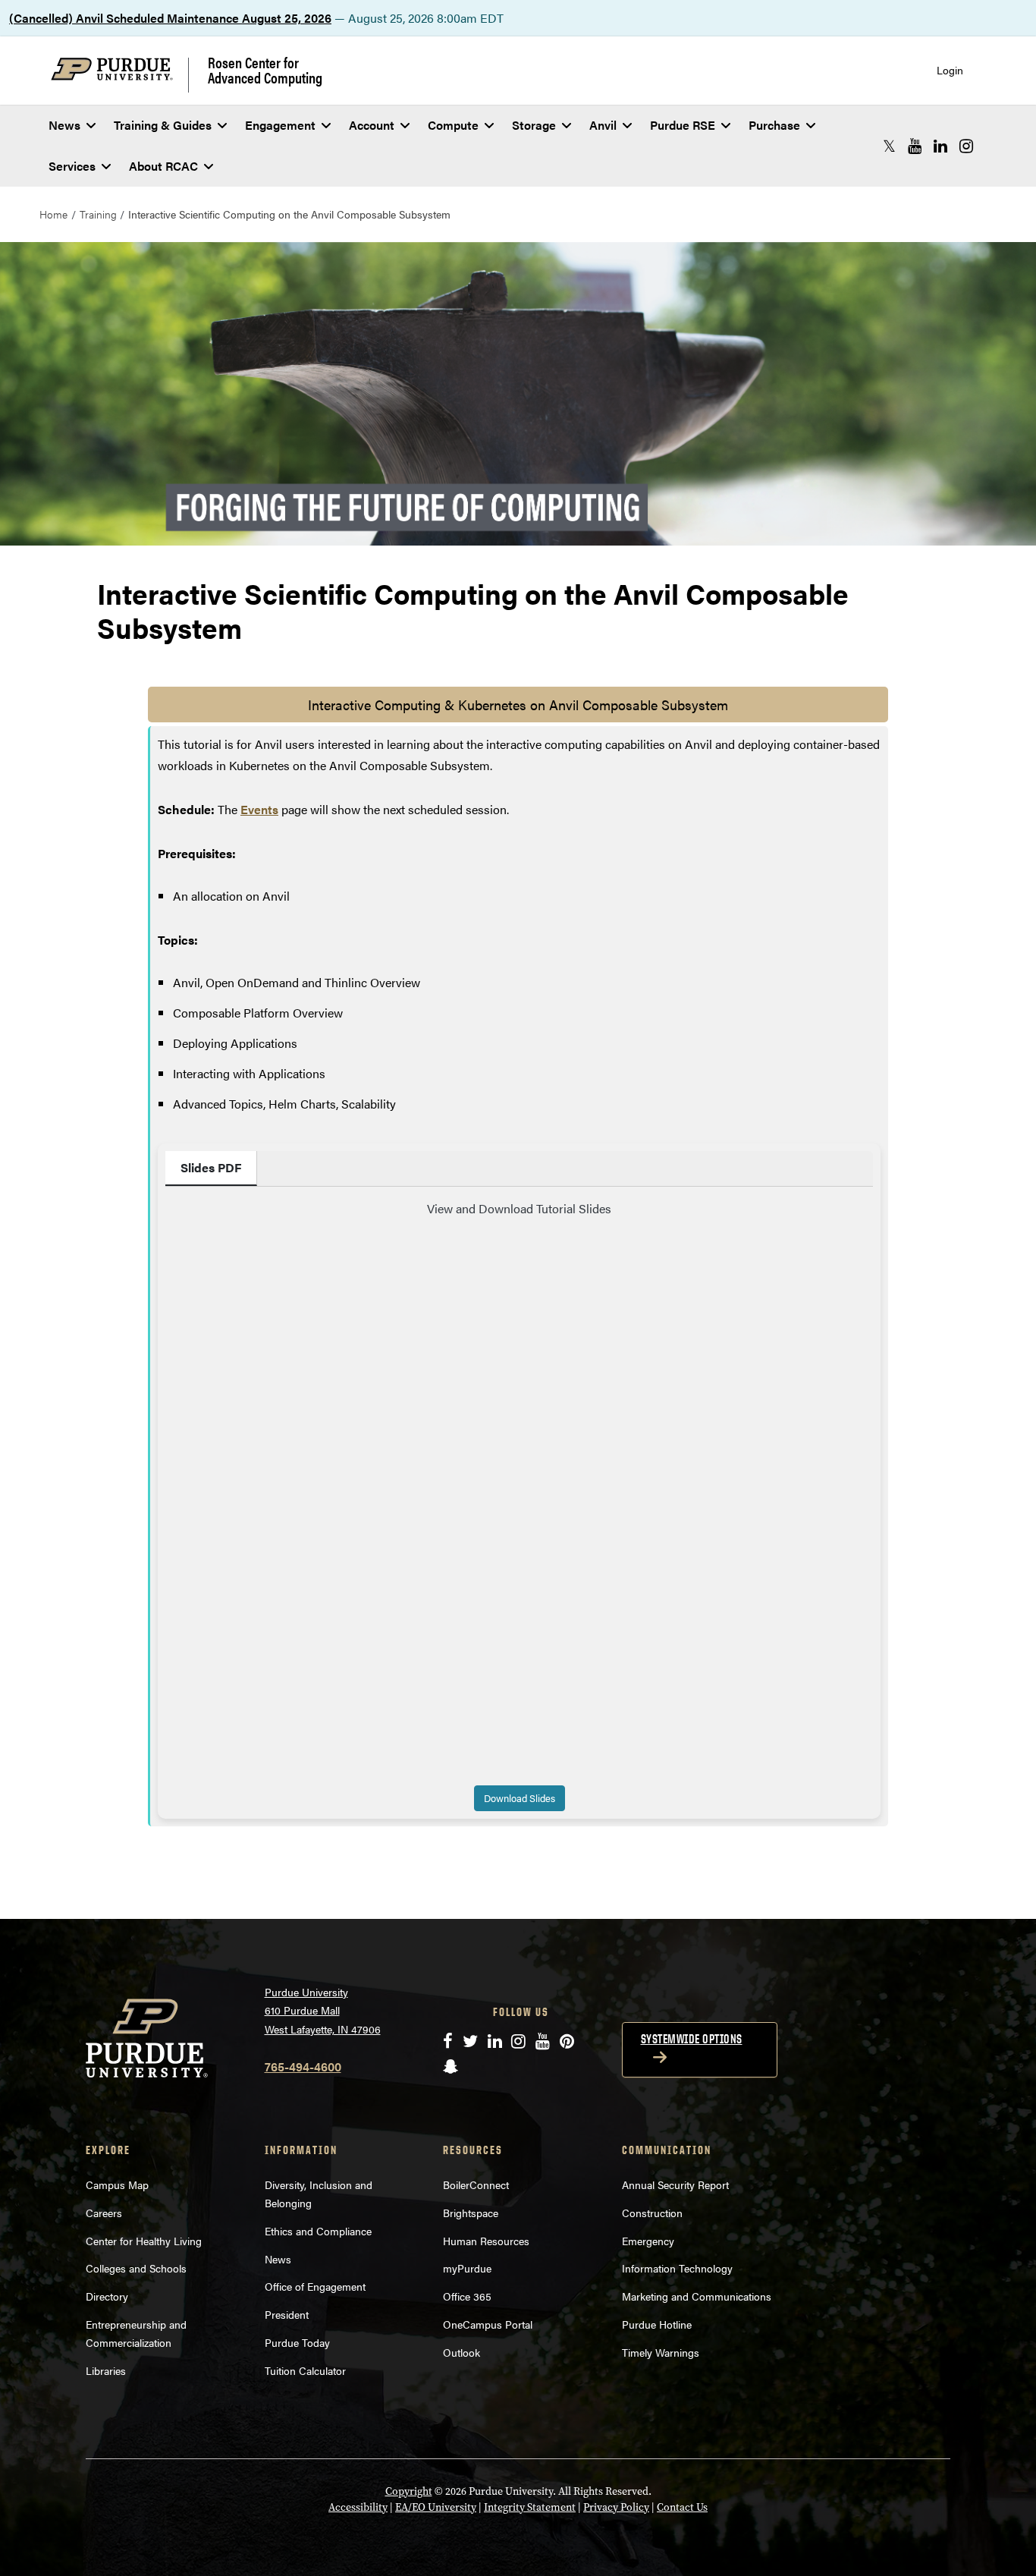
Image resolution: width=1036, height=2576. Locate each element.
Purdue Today (297, 2342)
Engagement (280, 125)
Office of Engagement (315, 2286)
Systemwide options (692, 2039)
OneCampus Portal (488, 2324)
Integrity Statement (530, 2507)
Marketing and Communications (697, 2296)
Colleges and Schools (136, 2268)
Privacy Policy (616, 2507)
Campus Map (117, 2184)
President (287, 2314)
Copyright (409, 2491)
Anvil (603, 125)
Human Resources (486, 2241)
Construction (652, 2213)
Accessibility (358, 2507)
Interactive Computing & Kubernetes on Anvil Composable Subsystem (518, 705)
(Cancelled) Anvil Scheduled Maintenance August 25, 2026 (170, 18)
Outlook (461, 2352)
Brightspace (471, 2213)
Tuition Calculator (305, 2370)
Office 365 (467, 2296)
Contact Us (682, 2507)
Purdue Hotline (657, 2324)
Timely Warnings (661, 2352)
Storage (534, 125)
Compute (453, 125)
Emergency (648, 2241)
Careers (104, 2213)
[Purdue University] (120, 75)
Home (53, 214)
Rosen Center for (265, 70)
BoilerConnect (476, 2184)
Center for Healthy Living (144, 2241)
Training (98, 214)
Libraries (106, 2370)
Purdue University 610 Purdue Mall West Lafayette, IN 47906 (323, 2010)
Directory (107, 2296)
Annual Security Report (675, 2184)
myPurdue (467, 2268)
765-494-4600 (303, 2066)
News (64, 125)
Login (950, 70)
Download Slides (520, 1798)
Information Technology (677, 2268)
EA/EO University (436, 2507)
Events (259, 809)
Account (372, 125)
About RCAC (163, 166)
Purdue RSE (683, 125)
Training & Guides (163, 125)
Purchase (774, 125)
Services (72, 166)
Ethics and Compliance (318, 2231)
